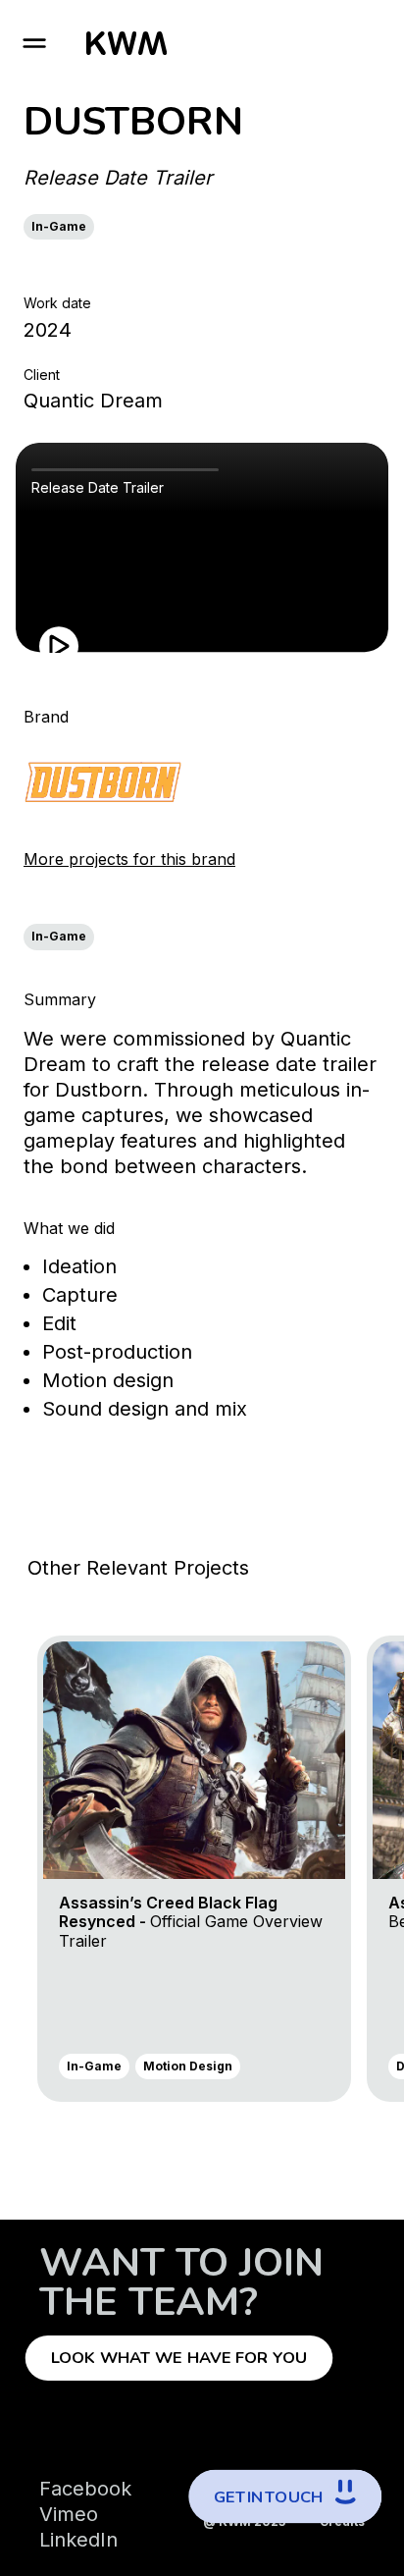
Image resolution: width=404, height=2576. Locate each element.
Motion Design (188, 2066)
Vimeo (69, 2514)
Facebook (85, 2489)
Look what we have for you (179, 2358)
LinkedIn (78, 2540)
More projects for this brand (129, 859)
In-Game (59, 226)
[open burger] (34, 43)
